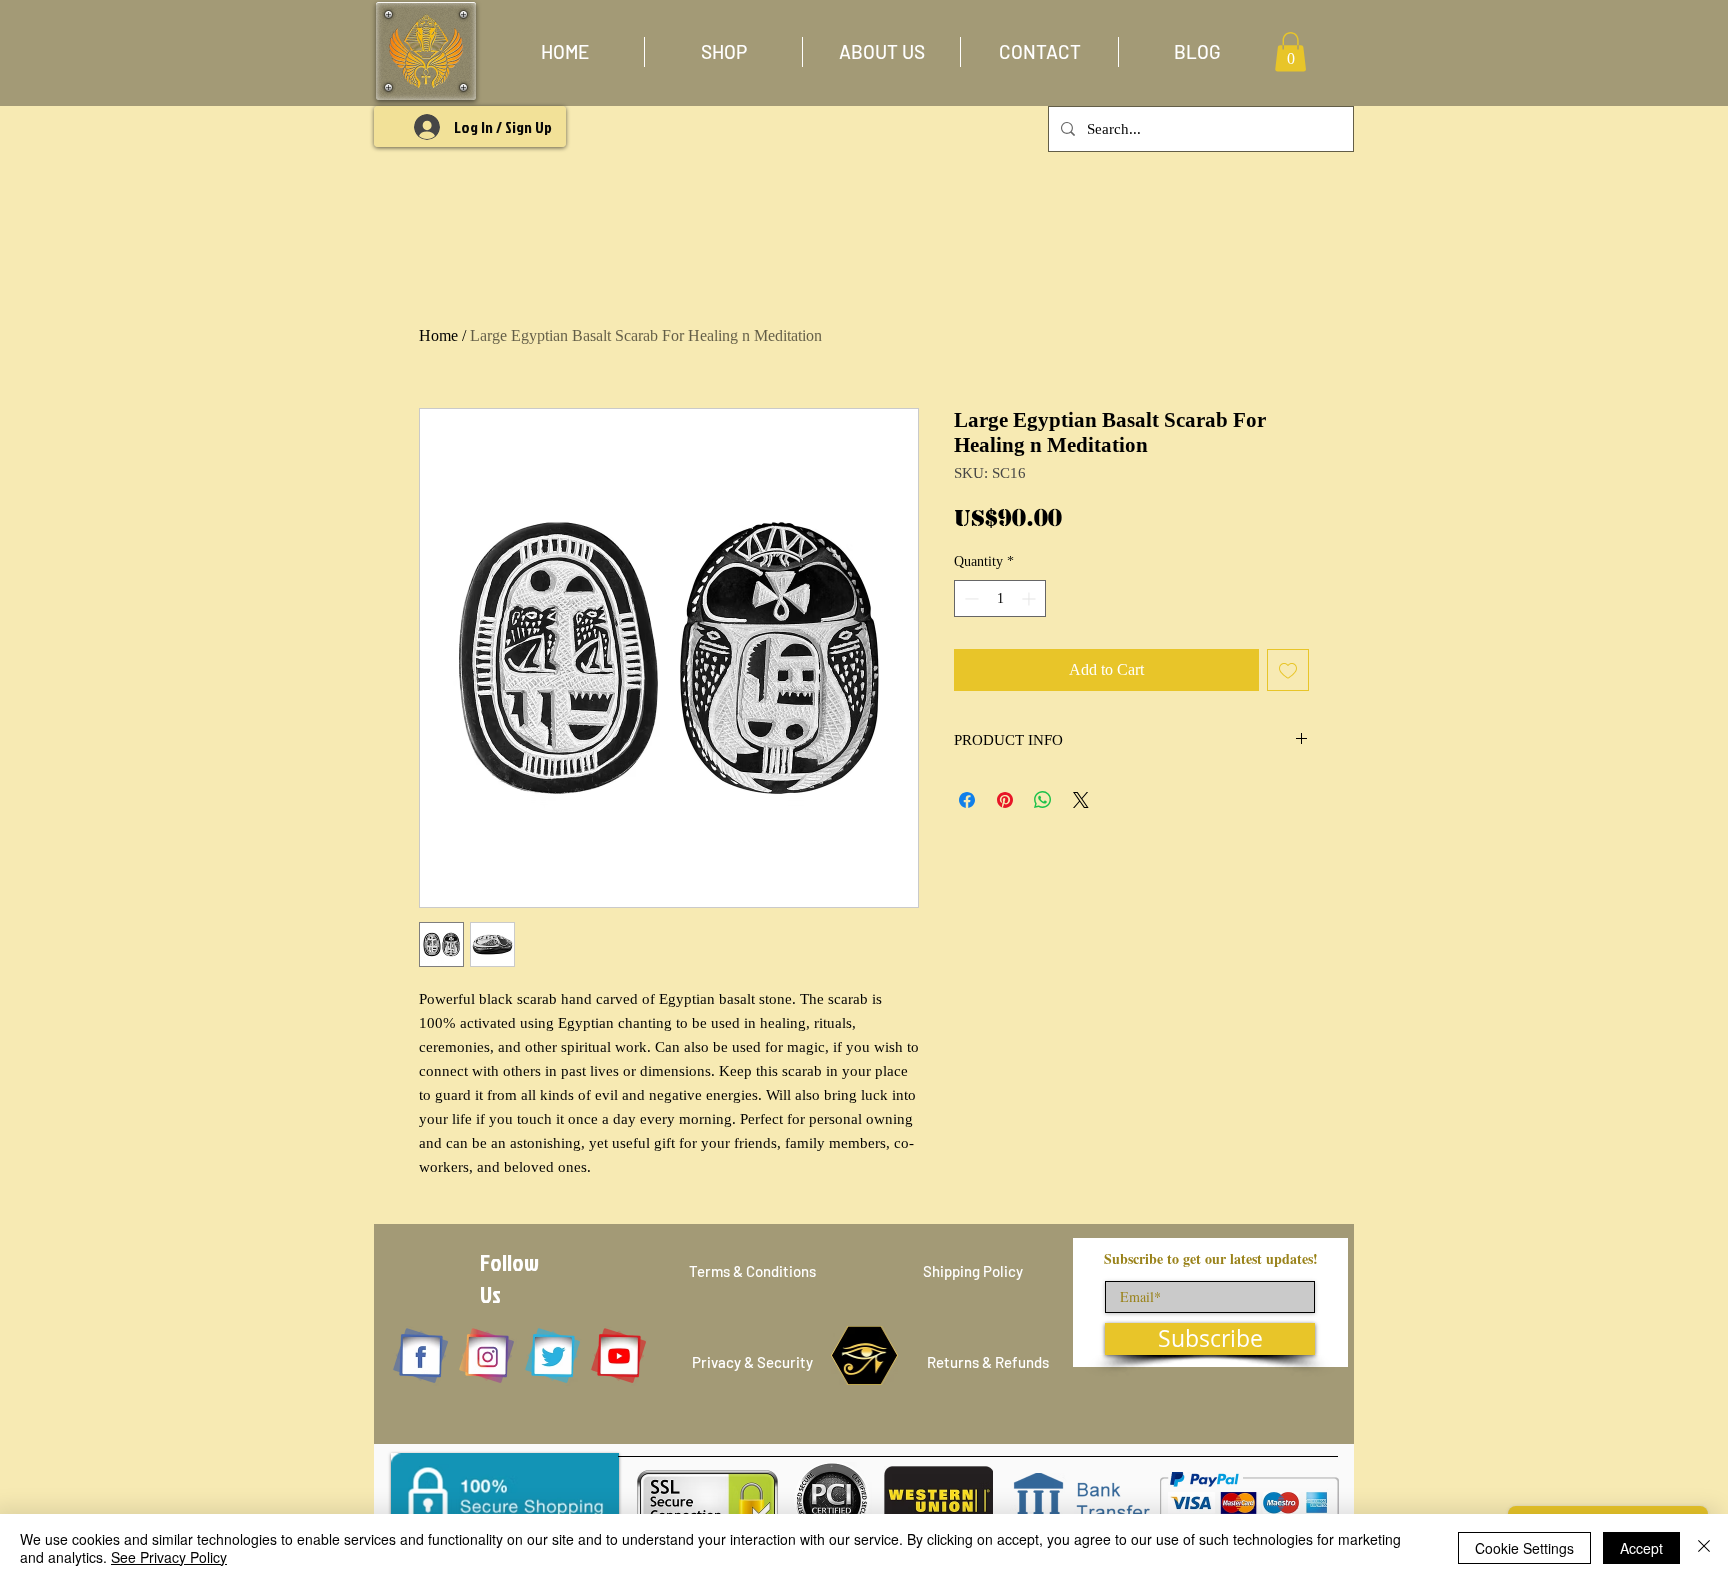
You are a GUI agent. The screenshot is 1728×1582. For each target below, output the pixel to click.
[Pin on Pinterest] (1005, 800)
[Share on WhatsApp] (1043, 800)
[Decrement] (969, 598)
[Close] (1704, 1548)
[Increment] (1030, 598)
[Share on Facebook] (967, 800)
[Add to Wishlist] (1288, 670)
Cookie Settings (1524, 1548)
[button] (723, 52)
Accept (1641, 1548)
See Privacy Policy (169, 1557)
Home (438, 335)
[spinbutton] (1000, 598)
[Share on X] (1081, 800)
